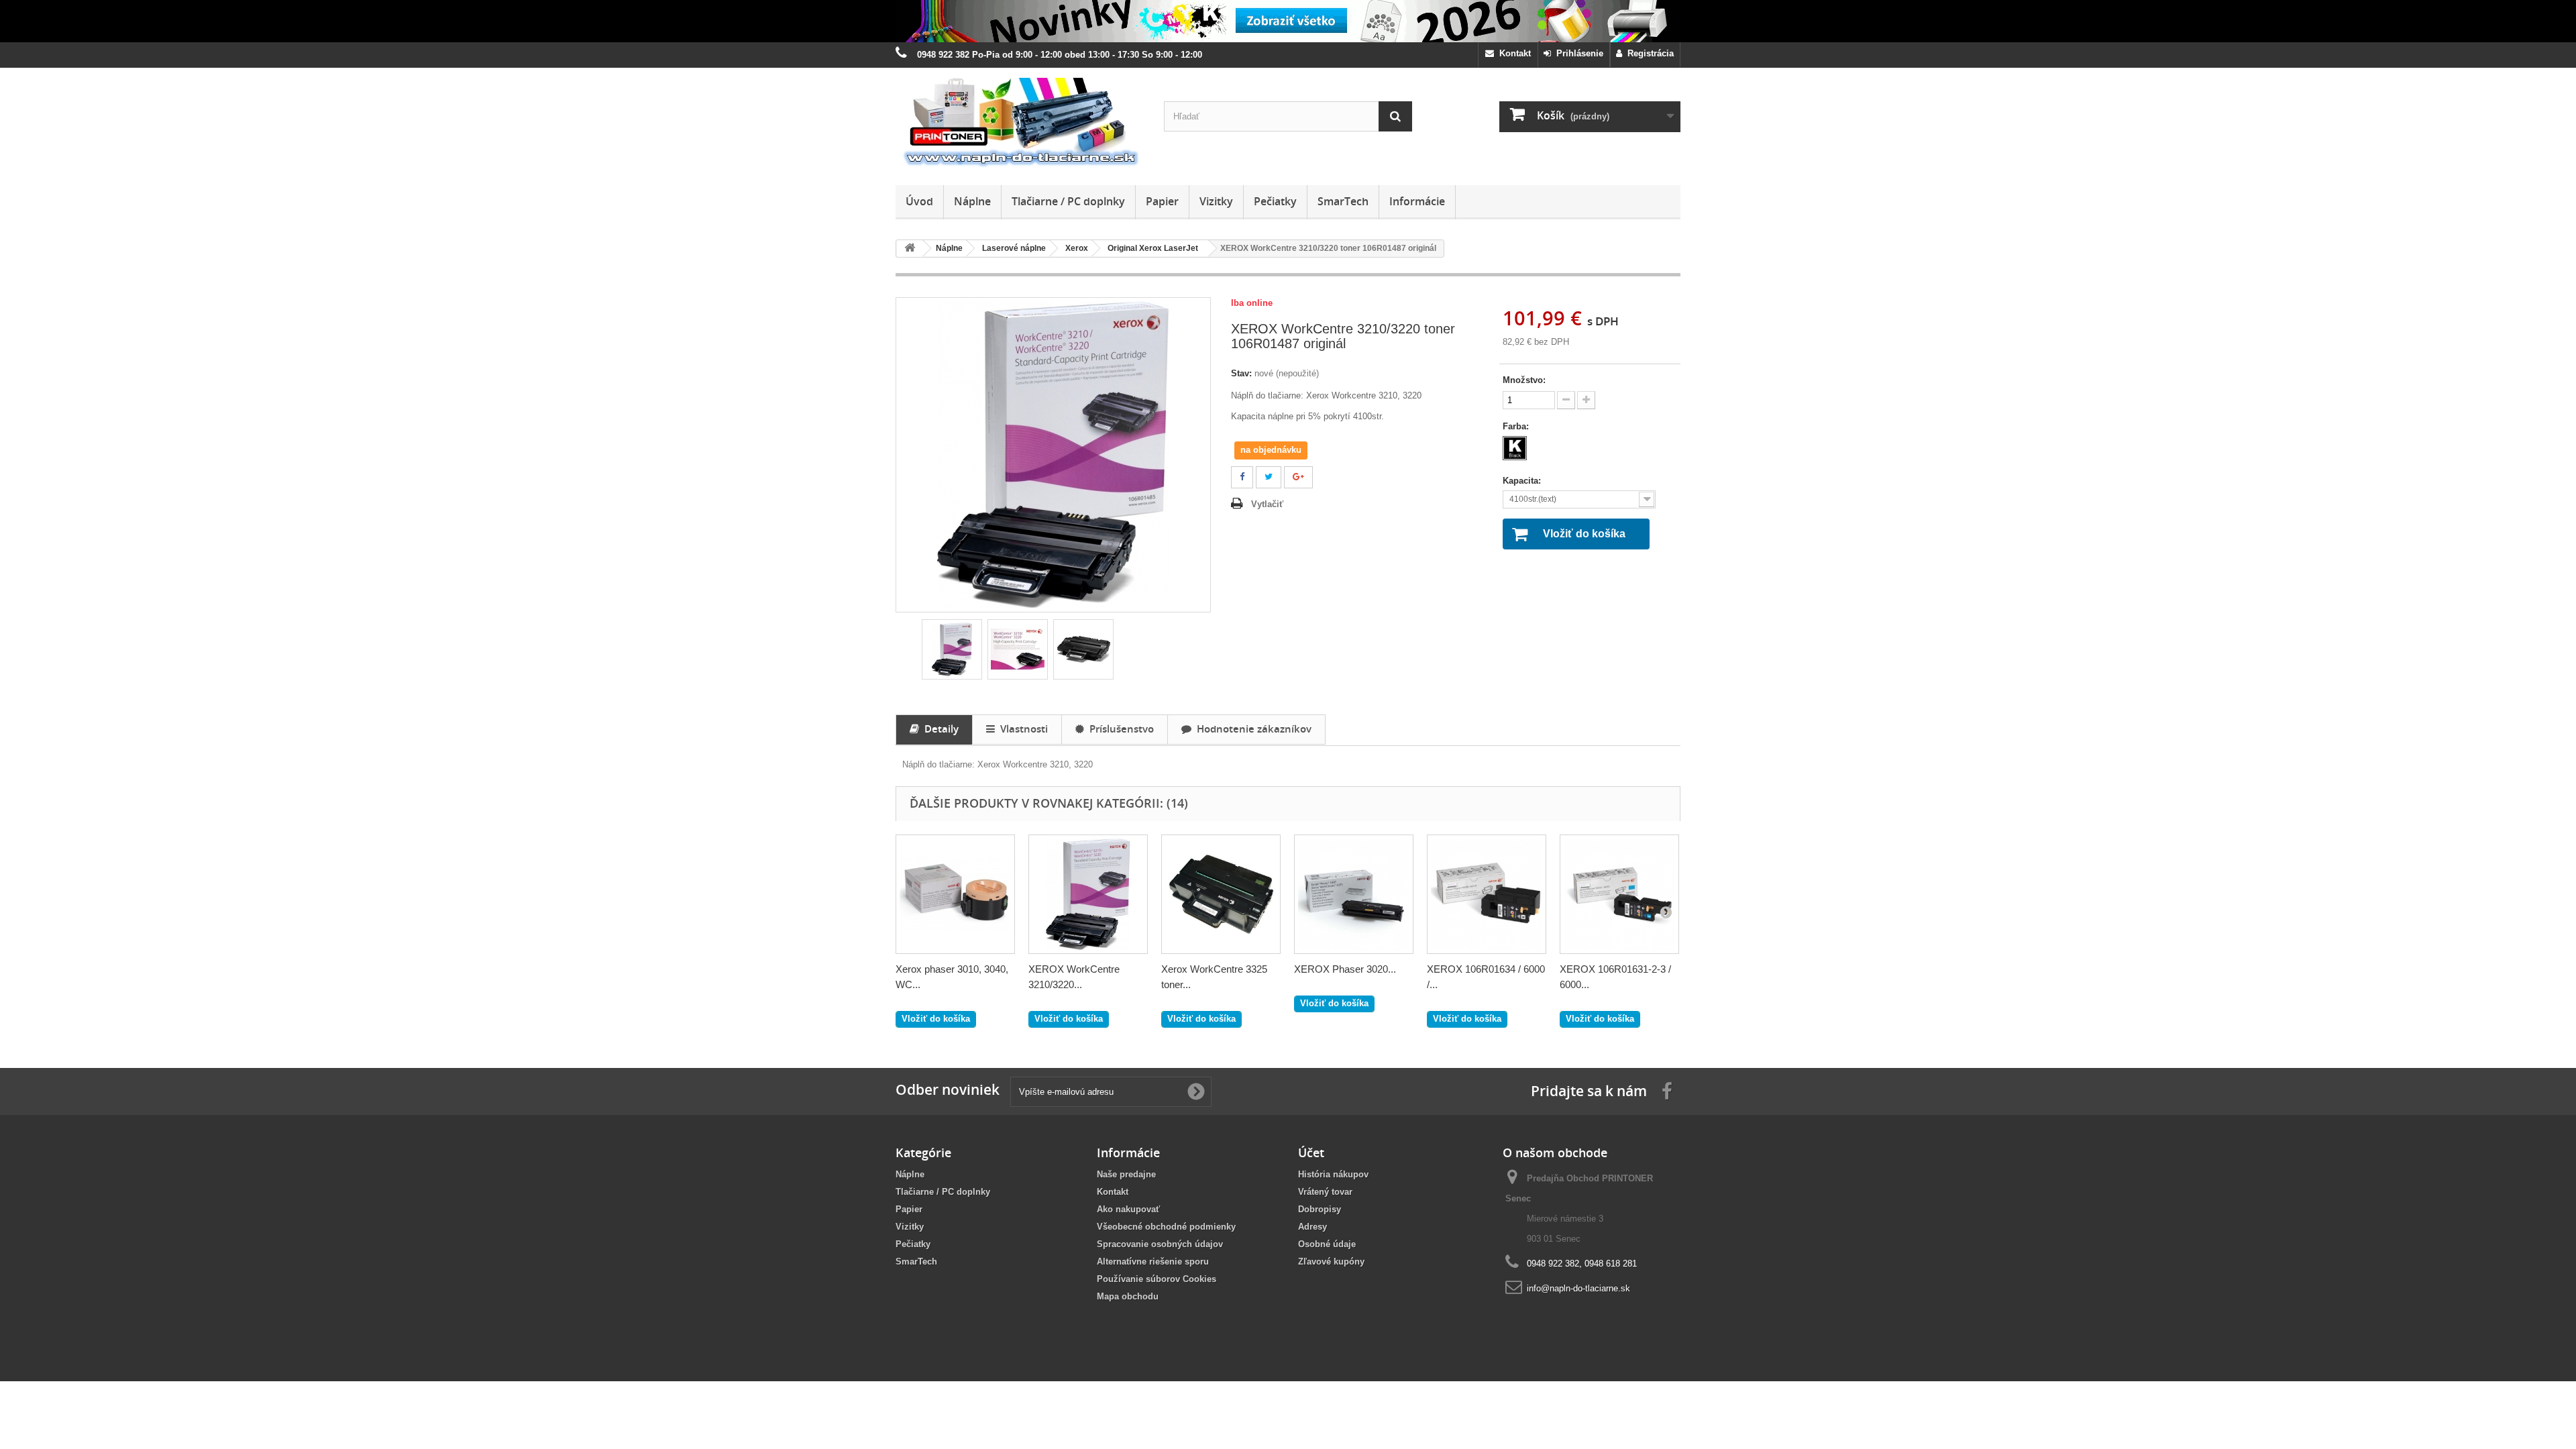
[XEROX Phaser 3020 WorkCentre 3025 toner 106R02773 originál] (1354, 894)
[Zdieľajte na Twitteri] (1269, 477)
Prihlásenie (1577, 53)
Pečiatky (1275, 201)
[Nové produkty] (1288, 21)
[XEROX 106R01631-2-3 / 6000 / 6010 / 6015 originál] (1619, 894)
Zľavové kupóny (1331, 1262)
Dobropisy (1320, 1209)
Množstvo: (1524, 380)
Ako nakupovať (1128, 1209)
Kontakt (1512, 53)
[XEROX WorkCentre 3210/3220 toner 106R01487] (952, 649)
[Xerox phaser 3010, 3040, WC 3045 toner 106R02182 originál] (955, 894)
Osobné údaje (1327, 1244)
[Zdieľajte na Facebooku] (1242, 477)
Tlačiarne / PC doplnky (1068, 201)
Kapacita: (1523, 481)
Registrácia (1648, 53)
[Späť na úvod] (910, 249)
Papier (1162, 201)
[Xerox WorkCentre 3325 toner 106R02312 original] (1221, 894)
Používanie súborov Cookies (1157, 1279)
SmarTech (1343, 201)
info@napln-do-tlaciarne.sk (1578, 1288)
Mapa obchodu (1128, 1296)
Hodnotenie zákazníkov (1251, 729)
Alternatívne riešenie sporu (1153, 1262)
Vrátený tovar (1325, 1192)
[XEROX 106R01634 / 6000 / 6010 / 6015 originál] (1487, 894)
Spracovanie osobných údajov (1160, 1244)
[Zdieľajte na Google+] (1298, 477)
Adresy (1312, 1227)
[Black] (1515, 448)
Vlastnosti (1021, 729)
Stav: (1241, 373)
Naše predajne (1126, 1174)
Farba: (1517, 426)
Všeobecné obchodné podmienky (1166, 1227)
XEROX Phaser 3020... (1345, 969)
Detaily (939, 729)
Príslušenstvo (1119, 729)
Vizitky (1216, 201)
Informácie (1417, 201)
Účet (1311, 1152)
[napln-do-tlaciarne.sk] (1020, 123)
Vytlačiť (1267, 504)
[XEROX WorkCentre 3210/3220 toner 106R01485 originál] (1088, 894)
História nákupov (1333, 1174)
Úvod (919, 201)
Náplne (972, 201)
